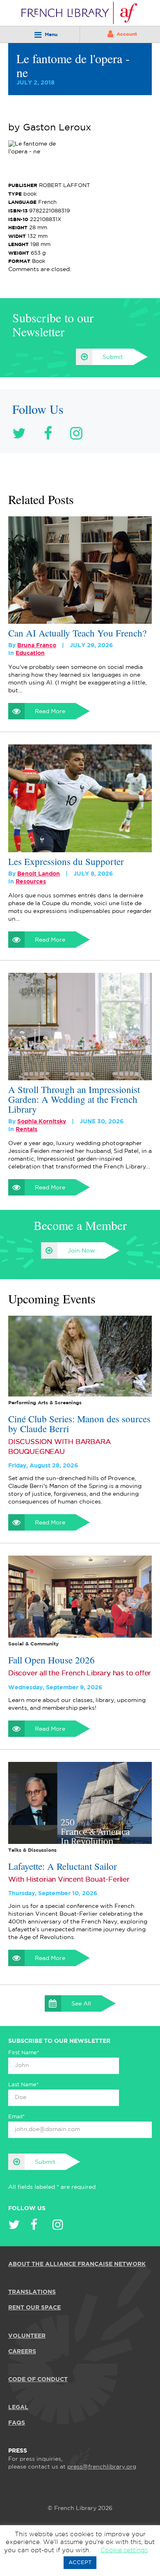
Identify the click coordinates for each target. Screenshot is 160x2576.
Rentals (26, 1129)
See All (81, 2004)
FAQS (17, 2423)
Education (30, 653)
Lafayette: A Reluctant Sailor (63, 1866)
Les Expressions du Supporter (66, 861)
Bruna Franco (37, 646)
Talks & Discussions (32, 1850)
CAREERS (22, 2352)
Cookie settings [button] (124, 2550)
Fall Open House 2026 (51, 1660)
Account (127, 34)
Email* (17, 2117)
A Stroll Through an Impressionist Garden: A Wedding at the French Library (74, 1099)
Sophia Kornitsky (42, 1122)
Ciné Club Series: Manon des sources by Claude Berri (79, 1424)
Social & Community (33, 1644)
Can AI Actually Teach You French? (77, 633)
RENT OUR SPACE (34, 2308)
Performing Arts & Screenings (45, 1403)
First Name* (24, 2053)
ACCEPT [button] (80, 2563)
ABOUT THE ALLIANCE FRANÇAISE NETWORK (77, 2264)
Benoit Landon (39, 874)
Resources (31, 882)
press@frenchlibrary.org (102, 2467)
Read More (50, 712)
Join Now (81, 1251)
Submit (113, 357)
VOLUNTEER (27, 2336)
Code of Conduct (38, 2380)
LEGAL (18, 2407)
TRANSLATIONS (32, 2292)
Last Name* (24, 2085)
